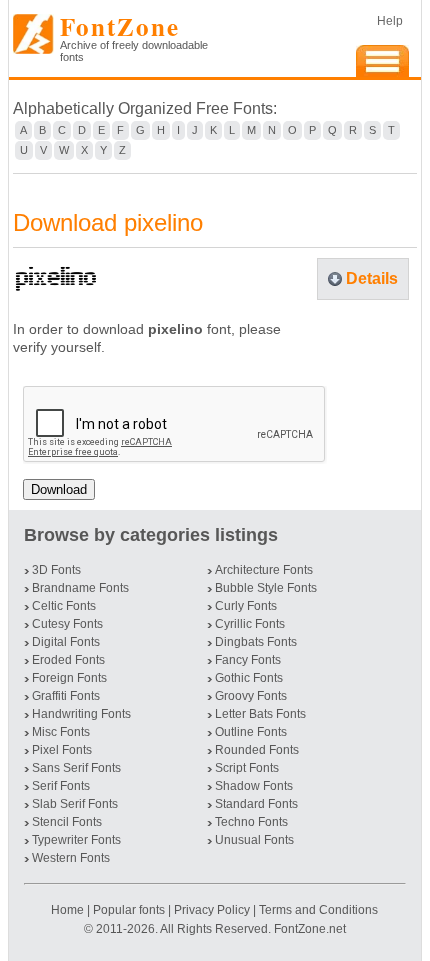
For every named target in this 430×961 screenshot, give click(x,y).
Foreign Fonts (69, 678)
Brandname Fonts (80, 588)
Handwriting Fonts (81, 714)
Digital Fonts (66, 642)
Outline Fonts (251, 732)
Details (372, 278)
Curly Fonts (246, 606)
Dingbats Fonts (256, 642)
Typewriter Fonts (76, 840)
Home (69, 910)
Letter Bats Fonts (260, 714)
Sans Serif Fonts (76, 768)
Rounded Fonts (257, 750)
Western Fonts (71, 858)
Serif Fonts (61, 786)
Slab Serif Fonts (75, 804)
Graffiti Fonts (66, 696)
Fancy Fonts (248, 660)
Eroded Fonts (68, 660)
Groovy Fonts (251, 696)
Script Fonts (247, 768)
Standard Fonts (256, 804)
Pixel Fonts (62, 750)
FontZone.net (310, 929)
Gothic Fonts (249, 678)
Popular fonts (129, 910)
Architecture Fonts (264, 570)
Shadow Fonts (254, 786)
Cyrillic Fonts (250, 624)
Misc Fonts (61, 732)
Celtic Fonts (64, 606)
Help (390, 21)
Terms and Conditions (318, 910)
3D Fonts (56, 570)
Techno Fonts (251, 822)
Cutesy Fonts (67, 624)
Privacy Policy (212, 910)
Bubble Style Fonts (266, 588)
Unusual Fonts (254, 840)
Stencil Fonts (67, 822)
